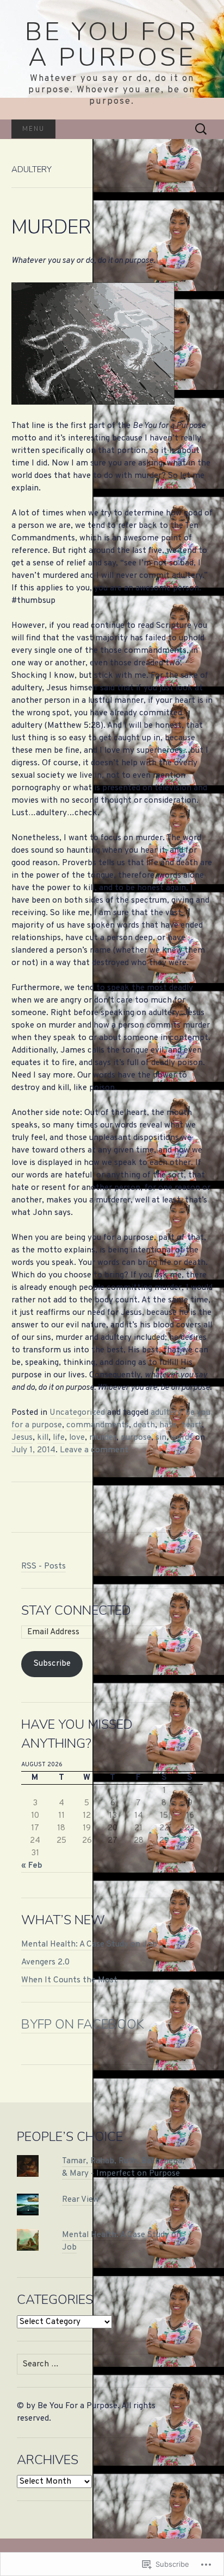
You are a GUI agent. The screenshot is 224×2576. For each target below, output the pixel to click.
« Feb (32, 1866)
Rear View (80, 2200)
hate (168, 1425)
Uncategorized (77, 1413)
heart (191, 1425)
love (77, 1438)
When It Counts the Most (69, 1980)
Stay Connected (76, 1610)
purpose (136, 1438)
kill (43, 1438)
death (144, 1425)
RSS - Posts (43, 1566)
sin (161, 1438)
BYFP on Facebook (83, 2024)
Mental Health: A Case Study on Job (89, 1944)
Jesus (22, 1438)
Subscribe (52, 1664)
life (59, 1438)
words (182, 1438)
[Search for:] (201, 129)
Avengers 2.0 (45, 1962)
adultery (166, 1413)
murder (103, 1438)
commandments (98, 1425)
